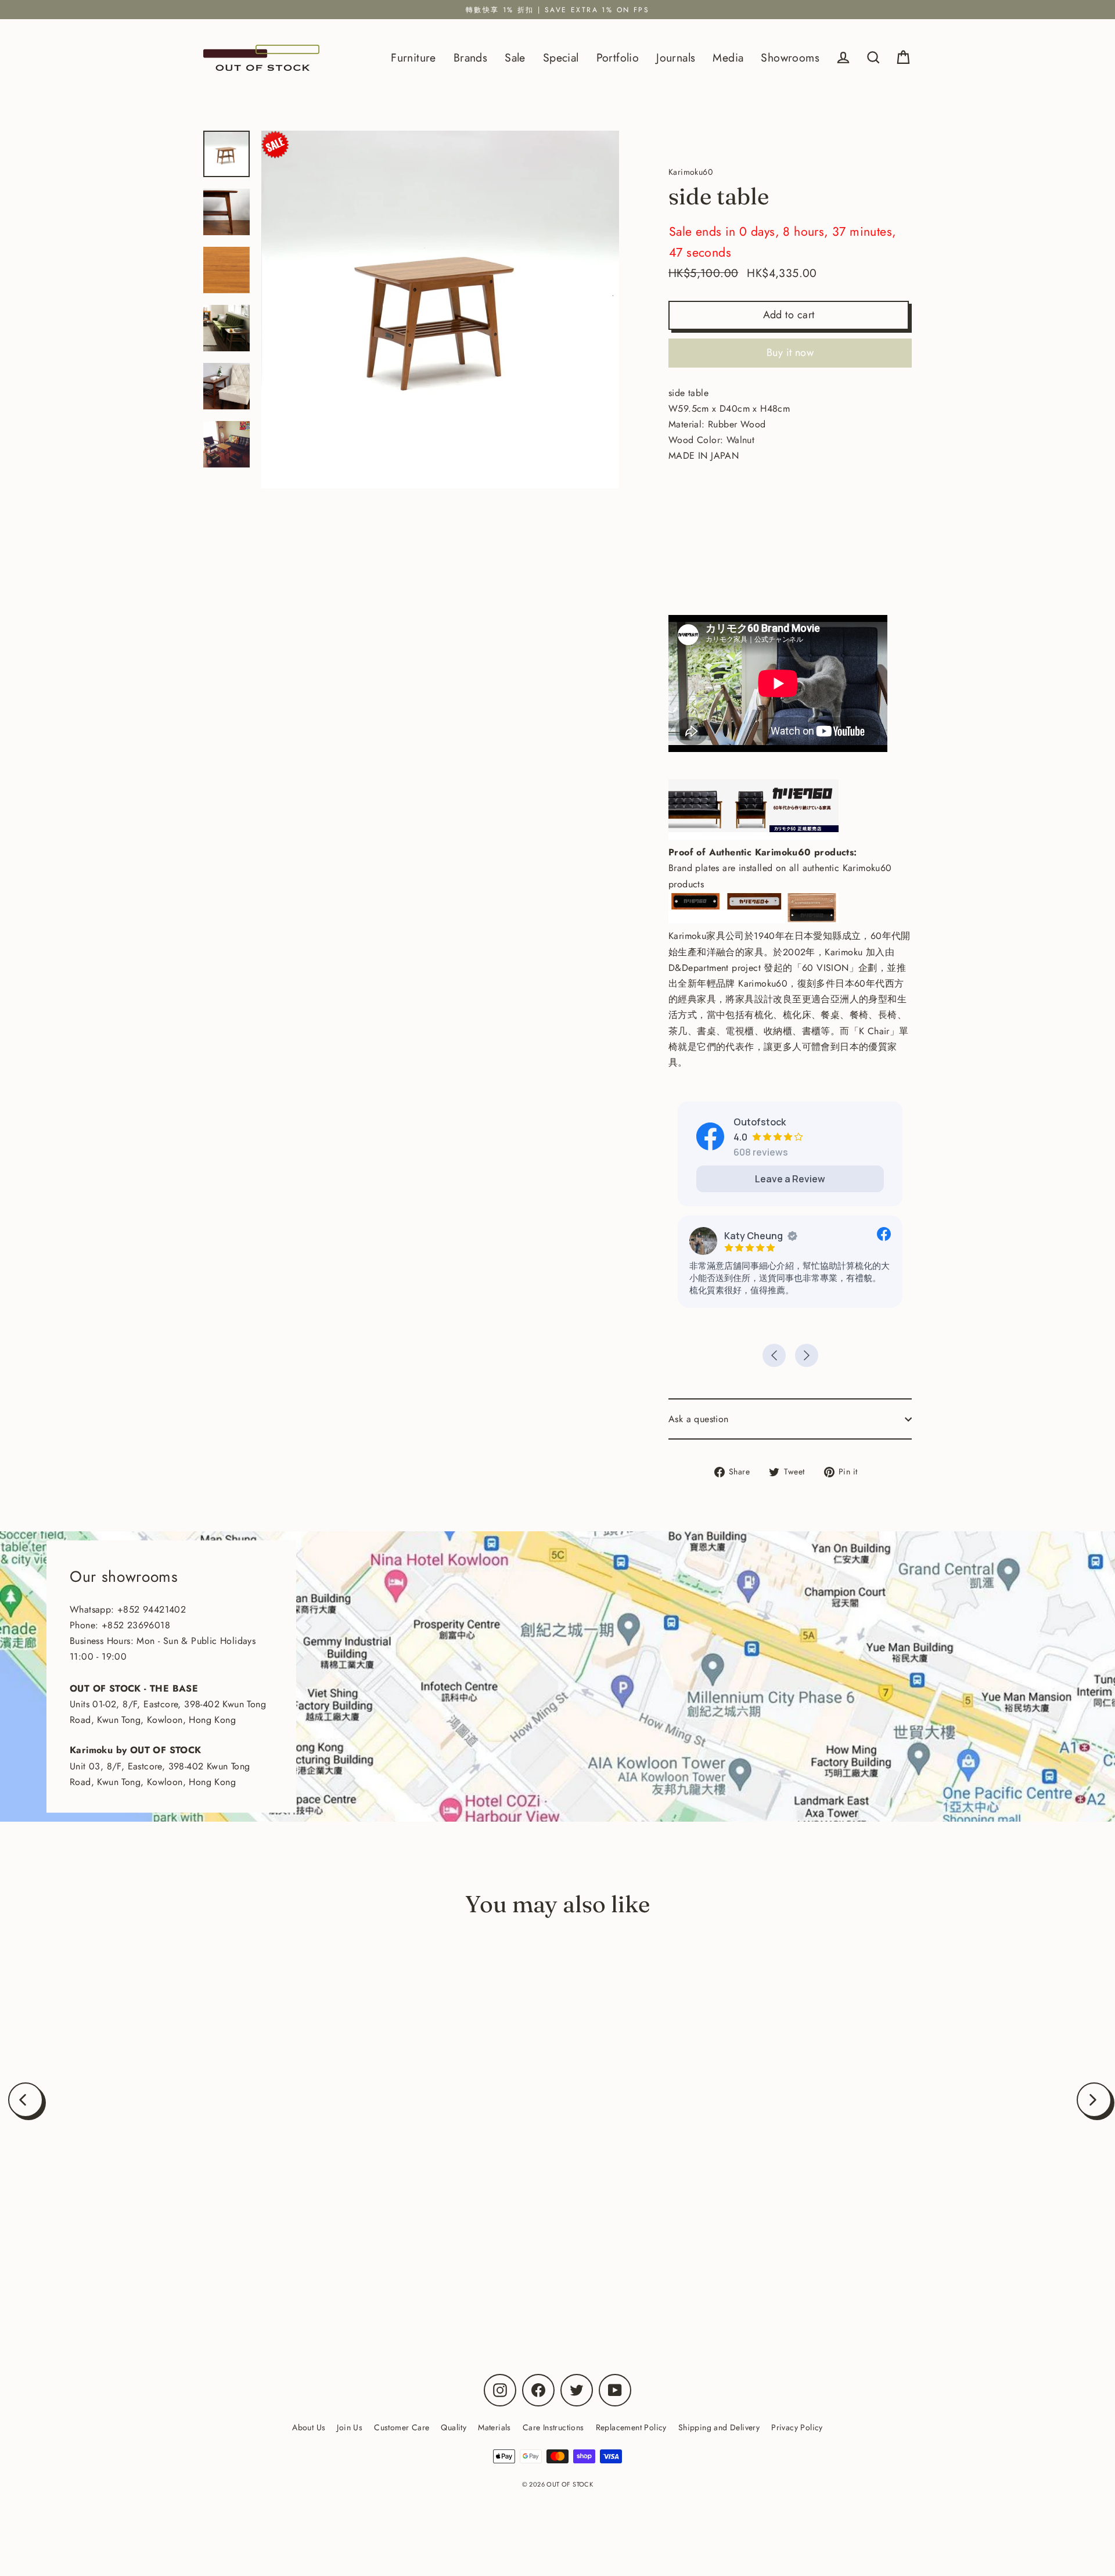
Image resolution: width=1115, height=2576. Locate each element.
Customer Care (402, 2427)
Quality (454, 2427)
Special (561, 57)
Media (728, 57)
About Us (309, 2427)
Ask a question (699, 1419)
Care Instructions (553, 2427)
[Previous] (26, 2100)
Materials (494, 2427)
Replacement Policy (631, 2427)
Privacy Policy (797, 2427)
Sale (515, 57)
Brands (470, 57)
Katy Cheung (753, 1236)
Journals (676, 57)
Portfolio (618, 57)
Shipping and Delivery (719, 2427)
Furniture (413, 57)
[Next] (1094, 2100)
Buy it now (790, 352)
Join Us (350, 2427)
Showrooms (790, 57)
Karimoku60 (189, 2266)
